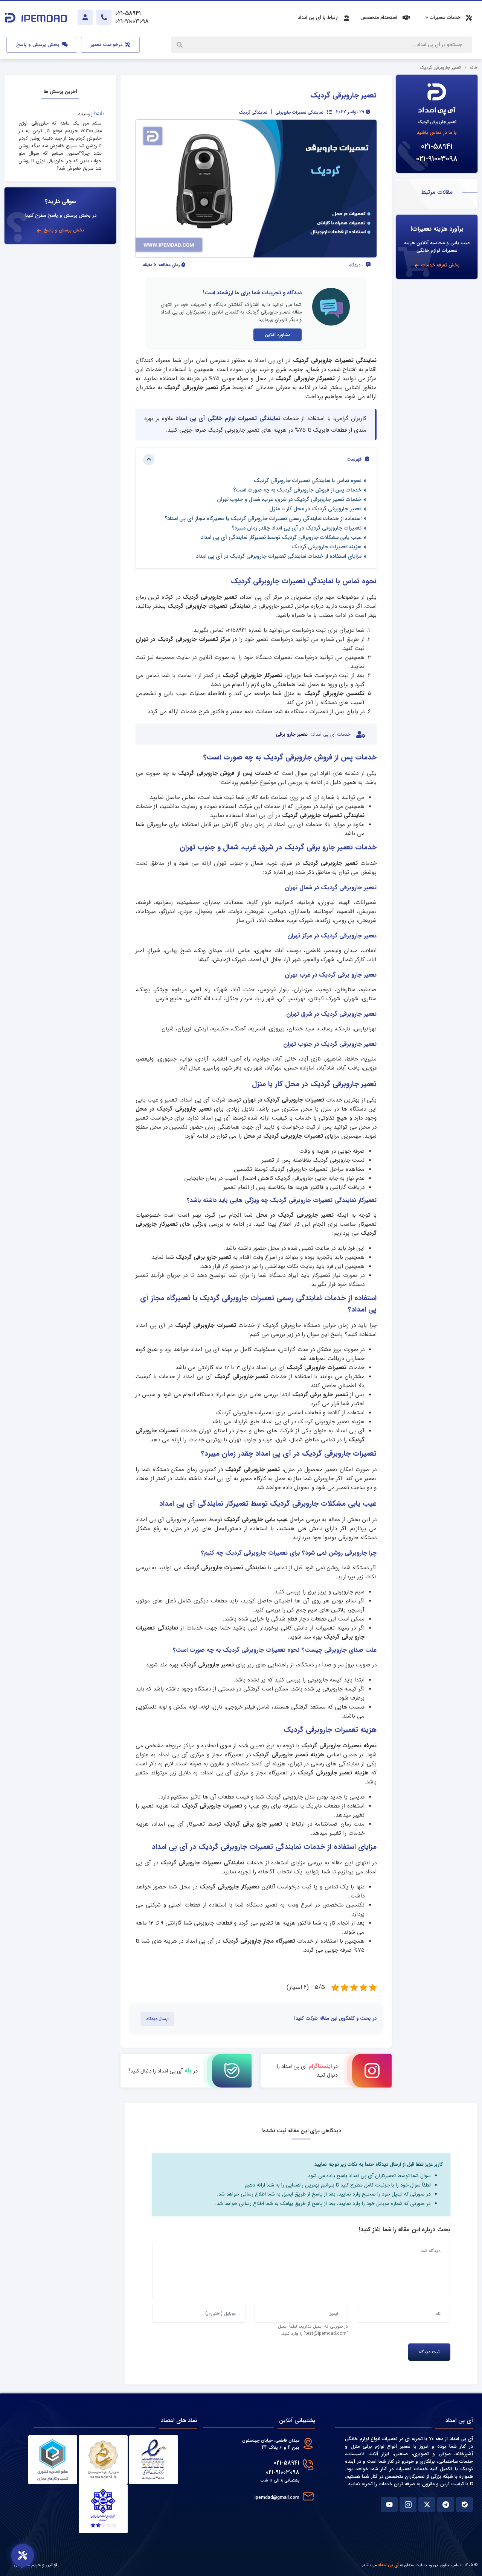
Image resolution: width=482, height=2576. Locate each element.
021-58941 (437, 147)
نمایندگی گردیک (253, 113)
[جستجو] (180, 45)
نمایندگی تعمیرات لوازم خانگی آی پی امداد (228, 418)
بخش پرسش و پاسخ (39, 45)
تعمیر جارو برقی (292, 735)
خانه (474, 68)
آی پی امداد (388, 2565)
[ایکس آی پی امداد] (427, 2504)
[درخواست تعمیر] (23, 2555)
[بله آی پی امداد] (464, 2504)
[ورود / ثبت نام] (85, 17)
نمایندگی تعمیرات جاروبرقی (299, 113)
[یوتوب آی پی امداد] (389, 2504)
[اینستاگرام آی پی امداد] (408, 2504)
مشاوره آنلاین (278, 335)
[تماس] (104, 17)
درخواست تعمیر (107, 45)
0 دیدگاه (357, 265)
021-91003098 (437, 159)
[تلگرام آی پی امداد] (446, 2504)
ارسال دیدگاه (157, 2019)
